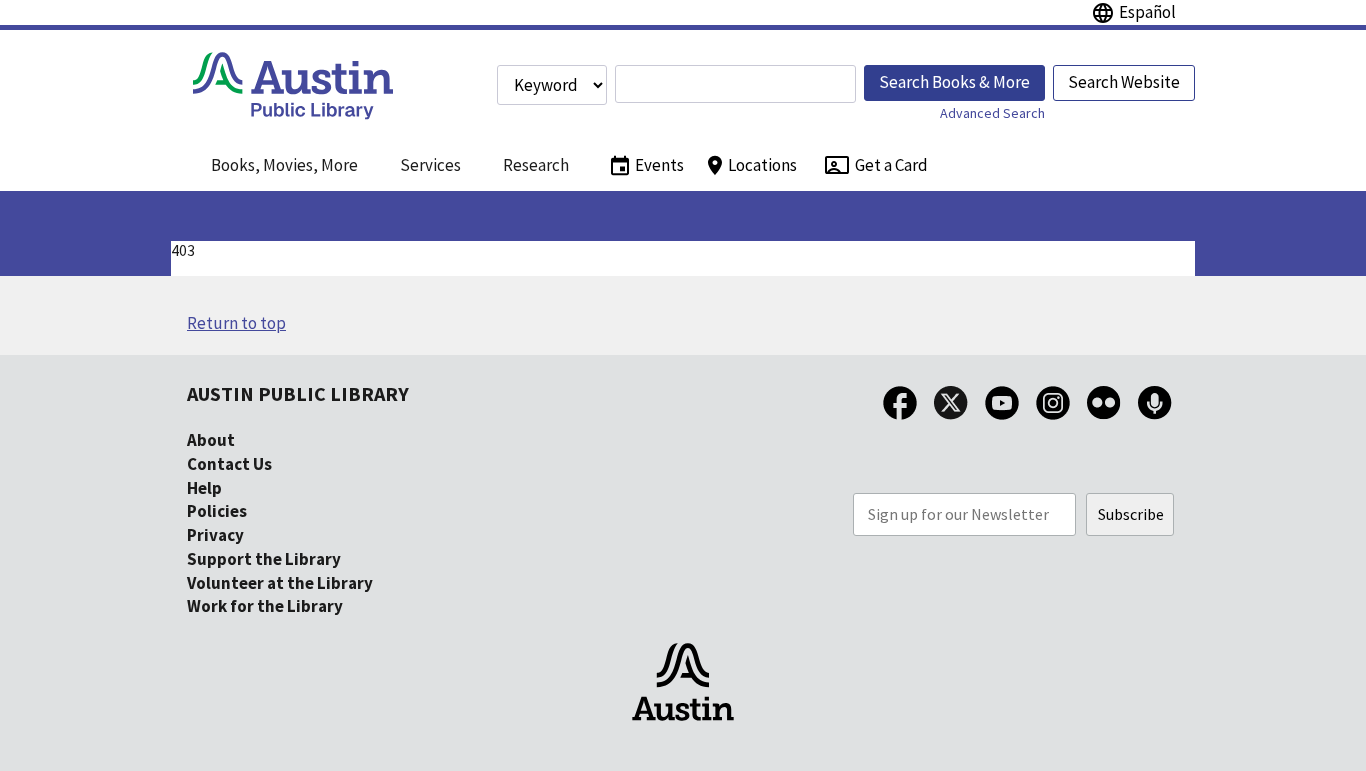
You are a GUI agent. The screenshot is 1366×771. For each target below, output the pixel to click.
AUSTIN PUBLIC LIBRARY (298, 393)
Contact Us (229, 464)
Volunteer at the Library (280, 583)
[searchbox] (735, 84)
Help (204, 488)
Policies (217, 511)
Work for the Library (265, 606)
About (211, 440)
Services (430, 165)
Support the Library (264, 559)
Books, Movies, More (284, 165)
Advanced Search (992, 113)
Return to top (236, 323)
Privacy (215, 535)
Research (536, 165)
